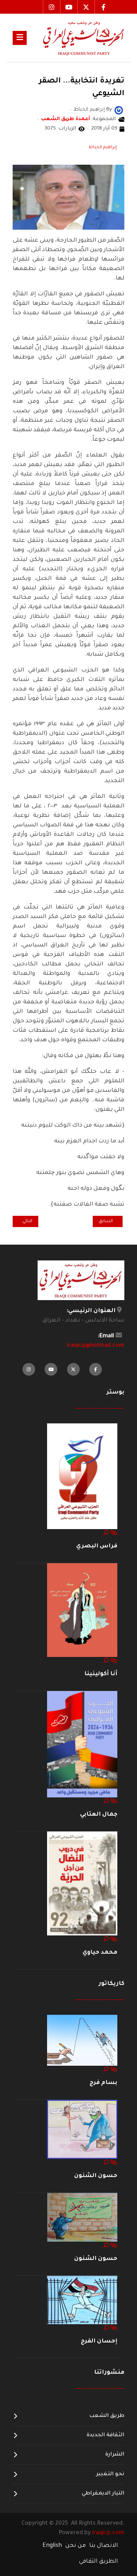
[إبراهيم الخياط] (119, 111)
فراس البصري (97, 1546)
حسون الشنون (96, 2176)
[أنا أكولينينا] (82, 1610)
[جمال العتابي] (82, 1744)
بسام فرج (103, 2083)
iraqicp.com (108, 2533)
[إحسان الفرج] (82, 2300)
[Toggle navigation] (20, 38)
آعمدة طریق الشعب (66, 119)
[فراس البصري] (82, 1477)
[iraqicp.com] (76, 38)
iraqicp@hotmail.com (96, 1346)
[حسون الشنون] (82, 2130)
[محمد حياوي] (82, 1884)
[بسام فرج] (82, 2041)
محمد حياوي (100, 1953)
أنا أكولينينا (101, 1674)
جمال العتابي (99, 1815)
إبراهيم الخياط (103, 148)
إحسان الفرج (99, 2341)
